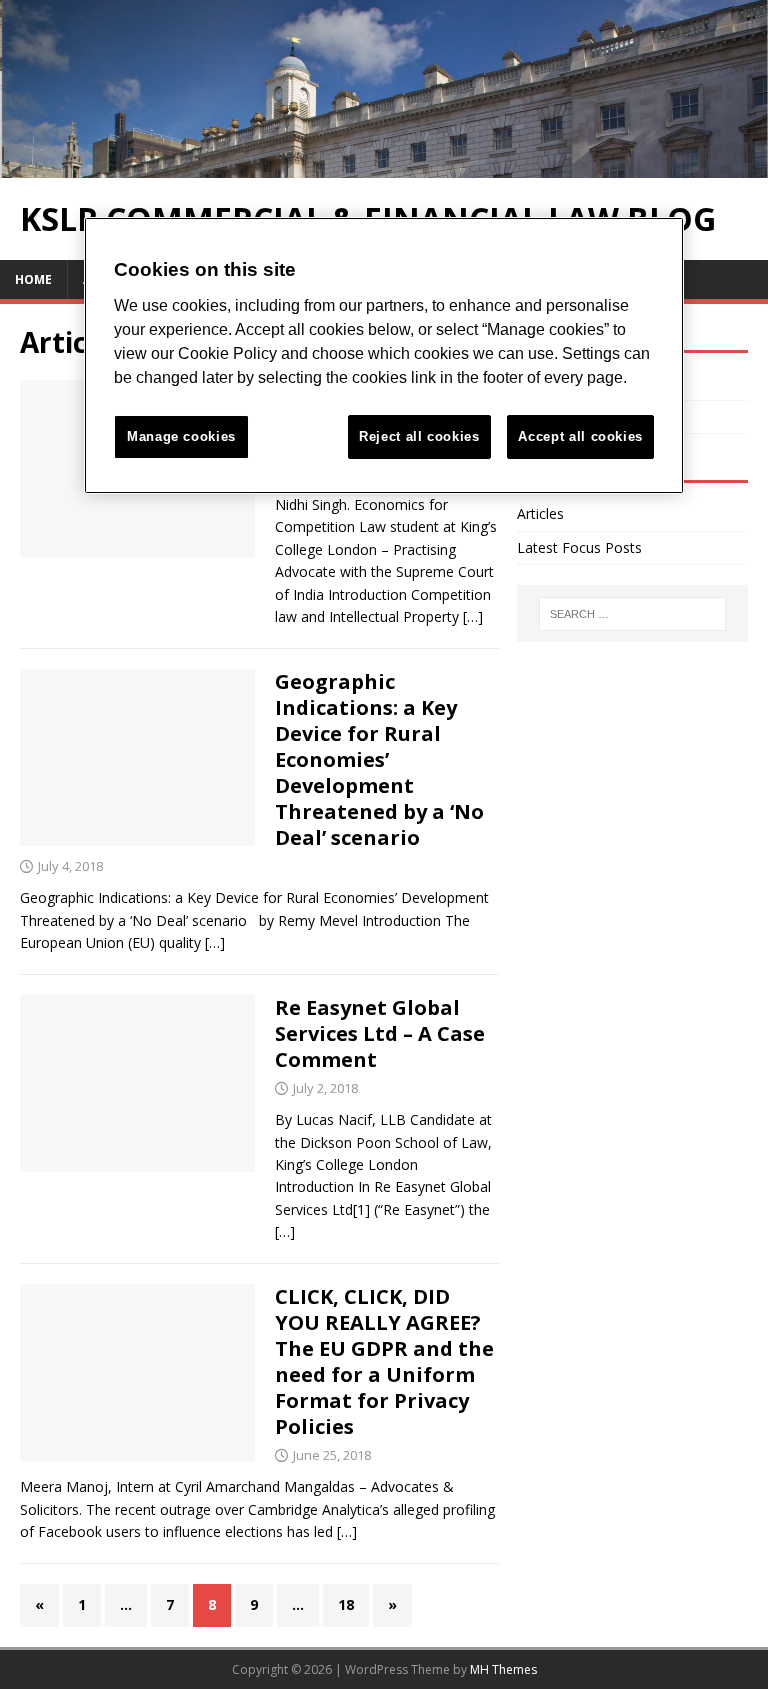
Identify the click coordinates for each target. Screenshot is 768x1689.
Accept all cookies (580, 436)
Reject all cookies (419, 436)
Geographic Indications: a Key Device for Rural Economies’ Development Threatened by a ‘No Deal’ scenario (379, 759)
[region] (384, 355)
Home (33, 279)
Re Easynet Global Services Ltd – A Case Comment (380, 1033)
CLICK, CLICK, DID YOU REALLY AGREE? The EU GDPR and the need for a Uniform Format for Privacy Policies (384, 1361)
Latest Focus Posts (579, 547)
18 (346, 1604)
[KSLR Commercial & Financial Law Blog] (384, 165)
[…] (473, 616)
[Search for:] (632, 614)
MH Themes (503, 1669)
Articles (540, 513)
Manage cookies (181, 436)
